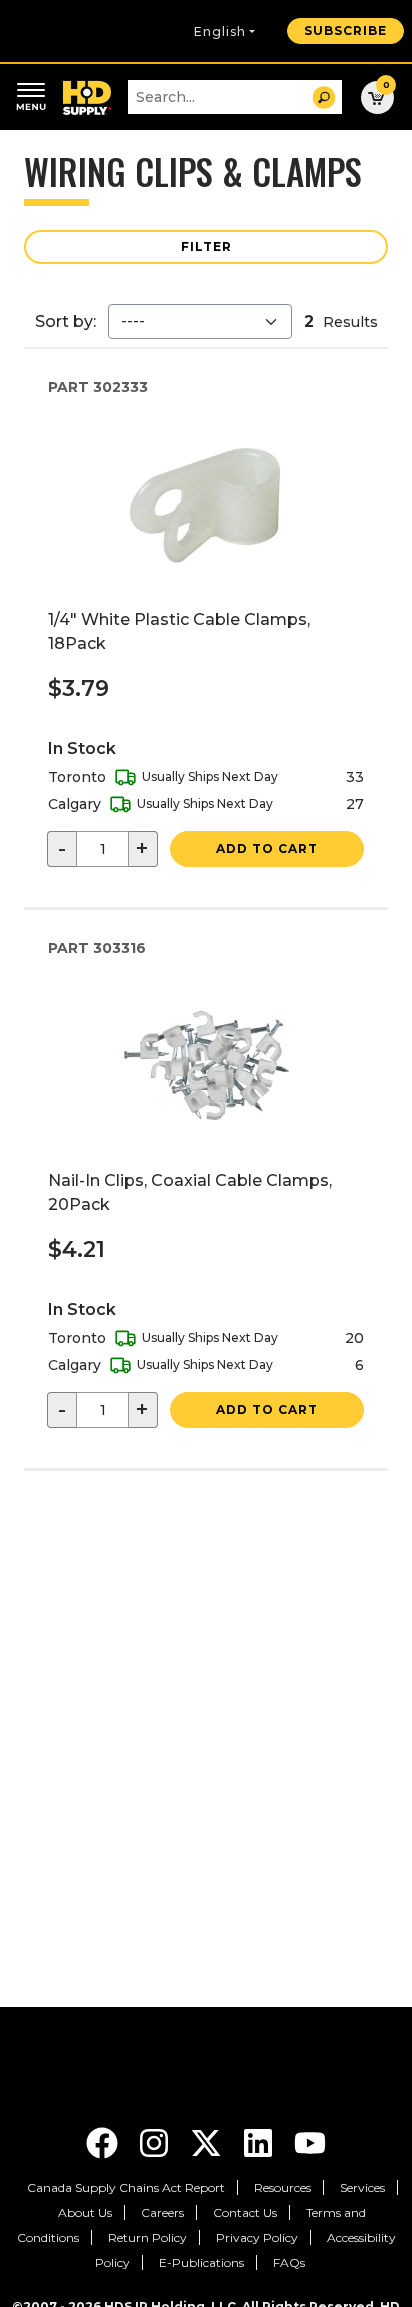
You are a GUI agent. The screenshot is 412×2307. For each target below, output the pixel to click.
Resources (282, 2187)
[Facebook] (104, 2141)
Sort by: (65, 321)
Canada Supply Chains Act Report (126, 2187)
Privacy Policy (257, 2237)
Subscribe (345, 30)
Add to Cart (267, 848)
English (220, 31)
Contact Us (245, 2212)
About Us (85, 2212)
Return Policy (147, 2237)
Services (362, 2187)
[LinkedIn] (260, 2141)
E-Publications (201, 2262)
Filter (206, 246)
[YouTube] (310, 2141)
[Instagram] (156, 2141)
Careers (162, 2212)
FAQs (289, 2262)
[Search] (324, 97)
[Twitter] (208, 2141)
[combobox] (235, 97)
